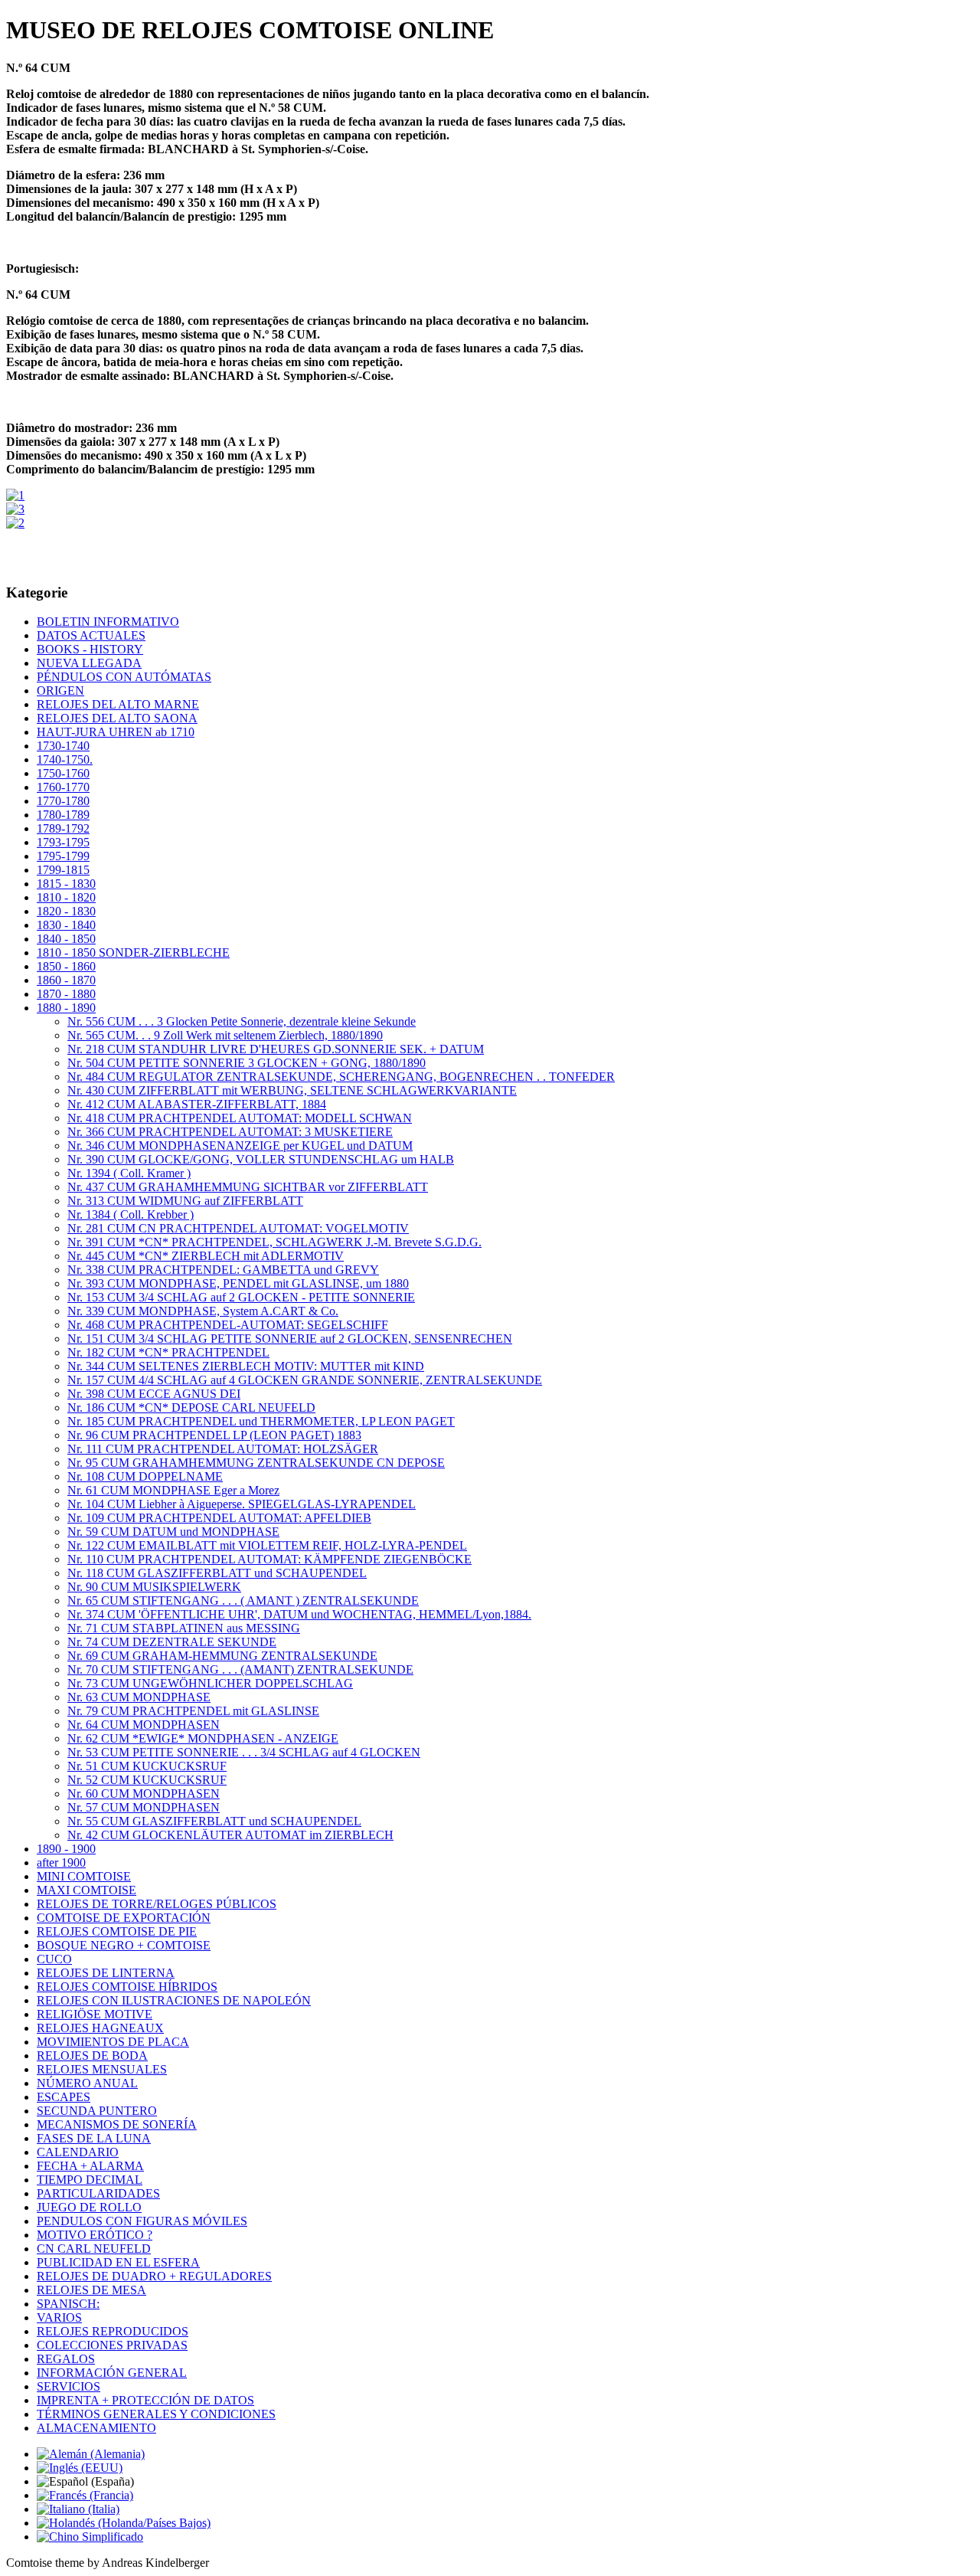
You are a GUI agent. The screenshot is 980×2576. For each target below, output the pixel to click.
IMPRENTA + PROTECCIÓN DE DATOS (145, 2400)
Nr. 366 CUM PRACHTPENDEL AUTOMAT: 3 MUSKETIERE (230, 1132)
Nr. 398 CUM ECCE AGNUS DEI (154, 1394)
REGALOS (66, 2359)
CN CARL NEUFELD (94, 2249)
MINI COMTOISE (84, 1876)
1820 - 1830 (66, 911)
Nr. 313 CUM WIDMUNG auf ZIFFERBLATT (185, 1201)
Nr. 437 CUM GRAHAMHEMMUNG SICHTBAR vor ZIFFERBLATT (248, 1187)
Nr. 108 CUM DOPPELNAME (145, 1476)
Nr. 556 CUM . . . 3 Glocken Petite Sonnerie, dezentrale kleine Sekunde (242, 1021)
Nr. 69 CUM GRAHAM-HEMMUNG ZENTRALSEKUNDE (222, 1656)
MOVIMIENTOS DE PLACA (113, 2042)
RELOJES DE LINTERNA (106, 1973)
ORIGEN (60, 691)
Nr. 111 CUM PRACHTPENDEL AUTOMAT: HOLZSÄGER (223, 1449)
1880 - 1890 (66, 1008)
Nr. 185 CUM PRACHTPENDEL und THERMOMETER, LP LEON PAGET (261, 1421)
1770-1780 (63, 801)
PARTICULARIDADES (98, 2193)
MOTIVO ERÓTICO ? (95, 2235)
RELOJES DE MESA (91, 2290)
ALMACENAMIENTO (96, 2428)
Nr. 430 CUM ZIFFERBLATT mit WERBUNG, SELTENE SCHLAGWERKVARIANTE (292, 1090)
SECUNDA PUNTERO (97, 2111)
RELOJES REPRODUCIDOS (113, 2331)
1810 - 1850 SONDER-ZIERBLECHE (133, 952)
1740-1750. (65, 759)
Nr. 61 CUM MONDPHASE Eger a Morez (173, 1490)
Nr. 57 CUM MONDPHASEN (144, 1807)
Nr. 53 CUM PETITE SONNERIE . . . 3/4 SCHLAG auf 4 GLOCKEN (244, 1752)
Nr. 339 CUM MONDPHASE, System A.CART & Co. (203, 1311)
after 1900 (61, 1862)
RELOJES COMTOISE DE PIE (117, 1931)
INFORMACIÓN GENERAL (112, 2373)
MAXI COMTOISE (87, 1890)
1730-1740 (63, 746)
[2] (15, 523)
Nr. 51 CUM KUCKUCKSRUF (147, 1766)
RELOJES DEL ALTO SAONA (117, 718)
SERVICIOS (69, 2386)
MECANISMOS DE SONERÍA (117, 2124)
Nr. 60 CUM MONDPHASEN (144, 1794)
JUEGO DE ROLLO (89, 2207)
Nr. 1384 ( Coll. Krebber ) (131, 1214)
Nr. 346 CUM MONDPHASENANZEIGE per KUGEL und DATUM (240, 1146)
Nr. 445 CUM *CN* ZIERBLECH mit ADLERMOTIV (206, 1256)
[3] (15, 509)
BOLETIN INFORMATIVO (108, 622)
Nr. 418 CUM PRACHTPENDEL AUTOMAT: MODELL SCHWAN (240, 1118)
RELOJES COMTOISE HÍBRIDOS (127, 1987)
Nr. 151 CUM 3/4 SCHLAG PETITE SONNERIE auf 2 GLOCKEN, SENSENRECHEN (290, 1339)
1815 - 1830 (66, 884)
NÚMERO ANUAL (87, 2083)
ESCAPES (64, 2097)
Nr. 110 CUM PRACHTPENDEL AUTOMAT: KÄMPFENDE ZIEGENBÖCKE (269, 1559)
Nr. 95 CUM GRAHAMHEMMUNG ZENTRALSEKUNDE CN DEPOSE (256, 1463)
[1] (15, 495)
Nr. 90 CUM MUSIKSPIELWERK (154, 1587)
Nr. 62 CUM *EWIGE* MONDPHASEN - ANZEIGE (203, 1738)
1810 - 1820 (66, 897)
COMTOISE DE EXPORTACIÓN (124, 1918)
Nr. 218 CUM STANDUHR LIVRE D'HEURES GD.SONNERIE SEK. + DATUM (276, 1049)
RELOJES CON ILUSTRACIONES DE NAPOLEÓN (174, 2000)
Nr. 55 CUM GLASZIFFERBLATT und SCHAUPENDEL (214, 1821)
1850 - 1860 (66, 966)
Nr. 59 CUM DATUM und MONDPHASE (173, 1532)
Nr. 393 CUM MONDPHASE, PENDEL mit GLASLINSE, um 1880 (238, 1283)
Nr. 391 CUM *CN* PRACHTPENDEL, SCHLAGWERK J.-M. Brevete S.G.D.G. (274, 1242)
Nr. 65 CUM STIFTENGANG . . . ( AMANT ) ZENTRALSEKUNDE (243, 1601)
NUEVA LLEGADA (89, 663)
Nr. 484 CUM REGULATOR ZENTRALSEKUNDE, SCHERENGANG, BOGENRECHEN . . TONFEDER (341, 1077)
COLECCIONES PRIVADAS (112, 2345)
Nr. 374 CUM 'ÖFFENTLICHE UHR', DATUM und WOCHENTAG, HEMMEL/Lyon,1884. (299, 1614)
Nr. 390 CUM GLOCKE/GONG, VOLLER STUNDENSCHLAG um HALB (261, 1159)
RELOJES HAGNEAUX (100, 2028)
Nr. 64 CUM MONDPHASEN (144, 1725)
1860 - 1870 (66, 980)
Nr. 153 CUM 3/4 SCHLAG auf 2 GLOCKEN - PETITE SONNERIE (241, 1297)
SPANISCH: (68, 2304)
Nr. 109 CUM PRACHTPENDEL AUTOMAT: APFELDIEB (219, 1518)
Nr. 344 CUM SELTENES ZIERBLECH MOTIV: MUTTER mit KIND (246, 1366)
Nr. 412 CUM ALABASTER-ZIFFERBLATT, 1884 (197, 1104)
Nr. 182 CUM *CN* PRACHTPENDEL (168, 1352)
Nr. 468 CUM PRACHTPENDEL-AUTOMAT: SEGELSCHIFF (228, 1325)
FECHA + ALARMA (90, 2166)
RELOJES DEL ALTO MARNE (118, 704)
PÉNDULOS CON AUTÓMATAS (124, 677)
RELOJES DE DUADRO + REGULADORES (154, 2276)
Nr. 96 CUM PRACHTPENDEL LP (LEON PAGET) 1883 (214, 1435)
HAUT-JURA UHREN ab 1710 (116, 732)
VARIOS (59, 2317)
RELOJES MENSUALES (102, 2069)
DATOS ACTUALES (91, 635)
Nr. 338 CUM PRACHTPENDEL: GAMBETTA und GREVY (223, 1270)
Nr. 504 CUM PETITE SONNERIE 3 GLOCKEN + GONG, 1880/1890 (247, 1063)
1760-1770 (63, 787)
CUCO (54, 1959)
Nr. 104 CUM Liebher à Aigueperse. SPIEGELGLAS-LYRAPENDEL (242, 1504)
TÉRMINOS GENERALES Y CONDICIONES (156, 2414)
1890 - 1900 (66, 1849)
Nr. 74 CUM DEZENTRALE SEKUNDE (172, 1642)
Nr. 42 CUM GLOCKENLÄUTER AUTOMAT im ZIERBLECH (230, 1835)
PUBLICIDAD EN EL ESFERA (118, 2262)
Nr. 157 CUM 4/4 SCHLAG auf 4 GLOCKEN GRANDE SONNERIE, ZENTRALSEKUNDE (305, 1380)
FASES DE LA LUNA (94, 2138)
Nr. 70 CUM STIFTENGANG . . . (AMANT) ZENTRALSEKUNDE (240, 1669)
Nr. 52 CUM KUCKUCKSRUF (147, 1780)
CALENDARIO (78, 2152)
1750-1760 (63, 773)
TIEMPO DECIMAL (90, 2180)
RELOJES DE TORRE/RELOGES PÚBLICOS (157, 1904)
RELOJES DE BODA (92, 2056)
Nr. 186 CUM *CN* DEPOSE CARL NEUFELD (191, 1407)
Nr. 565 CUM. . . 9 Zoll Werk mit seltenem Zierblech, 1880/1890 (225, 1035)
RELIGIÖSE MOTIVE (95, 2014)
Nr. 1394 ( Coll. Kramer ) (129, 1173)
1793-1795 (63, 842)
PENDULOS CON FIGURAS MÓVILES (142, 2221)
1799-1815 (63, 870)
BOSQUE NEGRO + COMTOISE (124, 1945)
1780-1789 (63, 815)
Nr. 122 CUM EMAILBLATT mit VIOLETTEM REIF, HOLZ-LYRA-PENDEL (267, 1545)
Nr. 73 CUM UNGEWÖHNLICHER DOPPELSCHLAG (210, 1683)
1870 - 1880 (66, 994)
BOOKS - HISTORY (90, 649)
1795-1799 (63, 856)
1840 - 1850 (66, 939)
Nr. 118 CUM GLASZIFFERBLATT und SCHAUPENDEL (217, 1573)
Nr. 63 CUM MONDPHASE (139, 1697)
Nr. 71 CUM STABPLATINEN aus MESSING (184, 1628)
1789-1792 (63, 828)
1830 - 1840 (66, 925)
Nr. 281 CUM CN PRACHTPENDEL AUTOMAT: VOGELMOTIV (238, 1228)
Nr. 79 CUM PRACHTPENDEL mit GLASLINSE (193, 1711)
